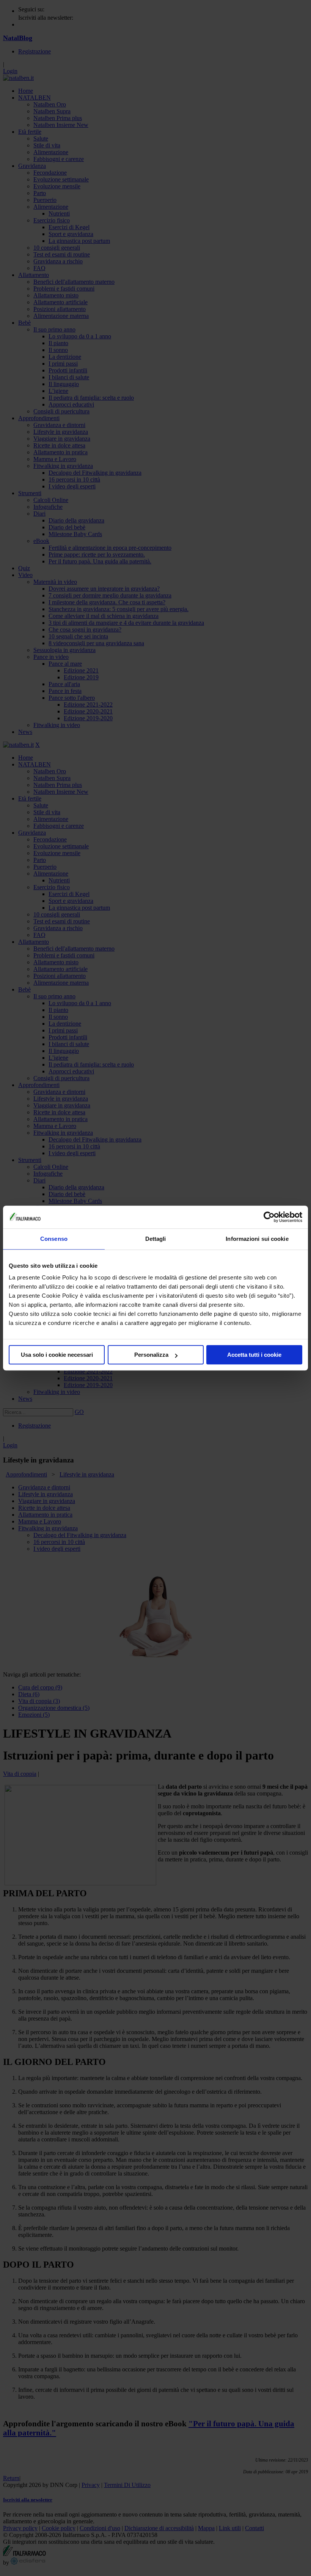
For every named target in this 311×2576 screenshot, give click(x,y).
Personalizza (151, 1355)
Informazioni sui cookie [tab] (257, 1239)
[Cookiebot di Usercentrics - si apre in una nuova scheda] (269, 1217)
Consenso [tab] (54, 1239)
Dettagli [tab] (156, 1239)
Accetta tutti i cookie (254, 1355)
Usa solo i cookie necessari (57, 1355)
